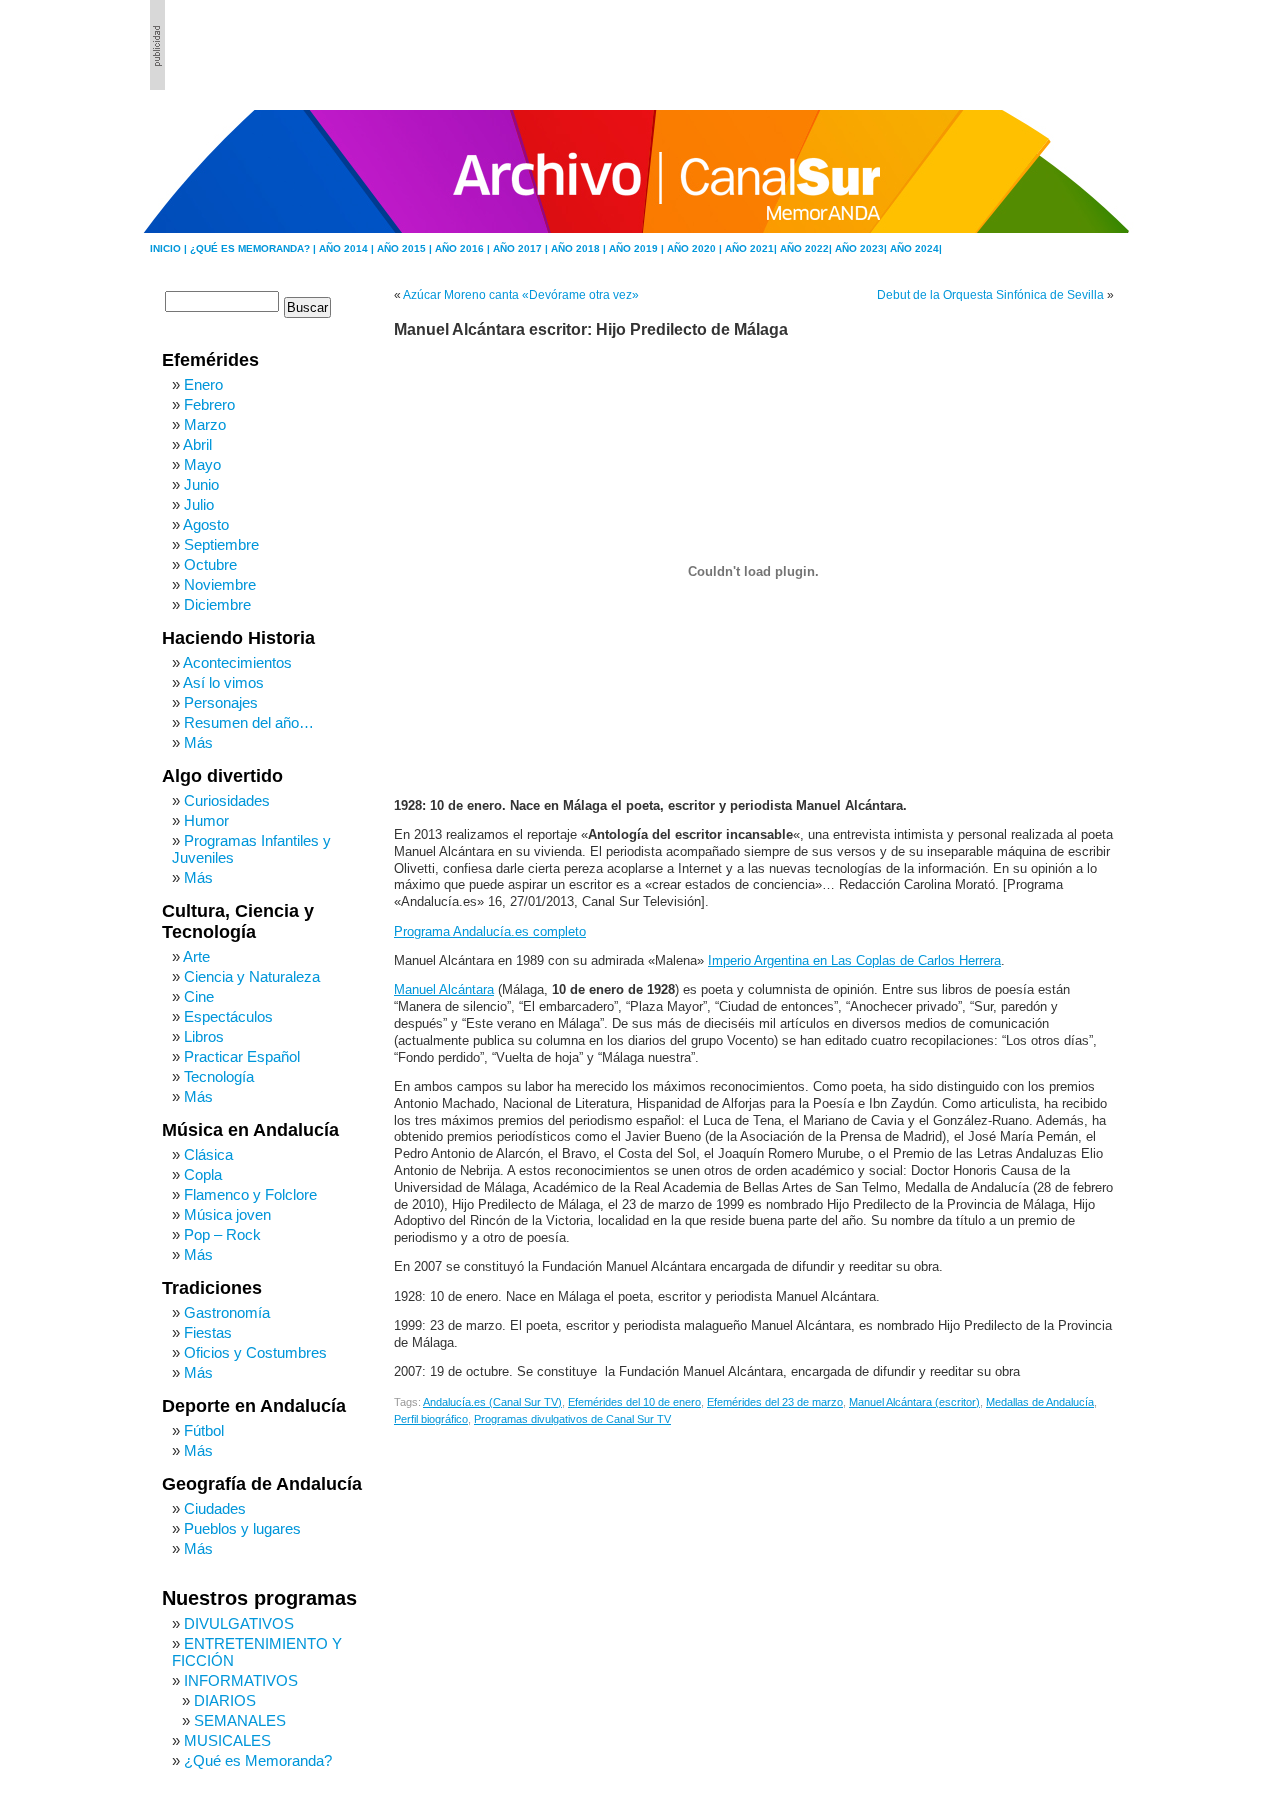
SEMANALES (240, 1720)
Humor (206, 820)
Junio (201, 484)
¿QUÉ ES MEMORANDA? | (254, 248)
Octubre (210, 564)
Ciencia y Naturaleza (252, 976)
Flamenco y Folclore (250, 1194)
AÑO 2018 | (580, 248)
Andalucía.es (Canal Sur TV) (492, 1402)
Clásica (208, 1154)
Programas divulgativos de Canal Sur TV (572, 1419)
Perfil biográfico (431, 1419)
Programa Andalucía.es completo (490, 932)
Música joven (227, 1214)
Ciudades (215, 1508)
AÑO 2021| (752, 248)
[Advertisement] (1021, 45)
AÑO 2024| (916, 248)
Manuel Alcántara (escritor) (914, 1402)
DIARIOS (225, 1700)
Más (198, 742)
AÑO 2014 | (348, 248)
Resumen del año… (249, 722)
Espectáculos (228, 1016)
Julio (199, 504)
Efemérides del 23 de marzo (775, 1402)
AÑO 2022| (807, 248)
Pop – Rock (222, 1234)
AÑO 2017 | (522, 248)
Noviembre (220, 584)
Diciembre (217, 604)
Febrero (209, 404)
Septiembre (221, 544)
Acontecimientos (237, 662)
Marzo (205, 424)
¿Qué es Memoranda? (258, 1760)
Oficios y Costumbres (255, 1352)
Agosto (206, 524)
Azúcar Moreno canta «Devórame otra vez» (521, 295)
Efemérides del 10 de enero (634, 1402)
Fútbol (204, 1430)
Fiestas (208, 1332)
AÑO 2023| (862, 248)
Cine (199, 996)
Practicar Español (242, 1056)
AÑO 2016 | (464, 248)
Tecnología (219, 1076)
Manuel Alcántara (444, 990)
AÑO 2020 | (696, 248)
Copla (203, 1174)
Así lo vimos (223, 682)
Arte (196, 956)
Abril (197, 444)
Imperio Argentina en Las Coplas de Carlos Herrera (854, 961)
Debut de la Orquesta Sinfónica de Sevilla (990, 295)
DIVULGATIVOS (239, 1623)
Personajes (221, 702)
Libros (204, 1036)
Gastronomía (227, 1312)
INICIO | (170, 248)
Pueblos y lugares (242, 1528)
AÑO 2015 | (406, 248)
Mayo (202, 464)
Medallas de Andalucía (1040, 1402)
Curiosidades (227, 800)
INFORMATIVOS (241, 1680)
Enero (203, 384)
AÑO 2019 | (638, 248)
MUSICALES (227, 1740)
